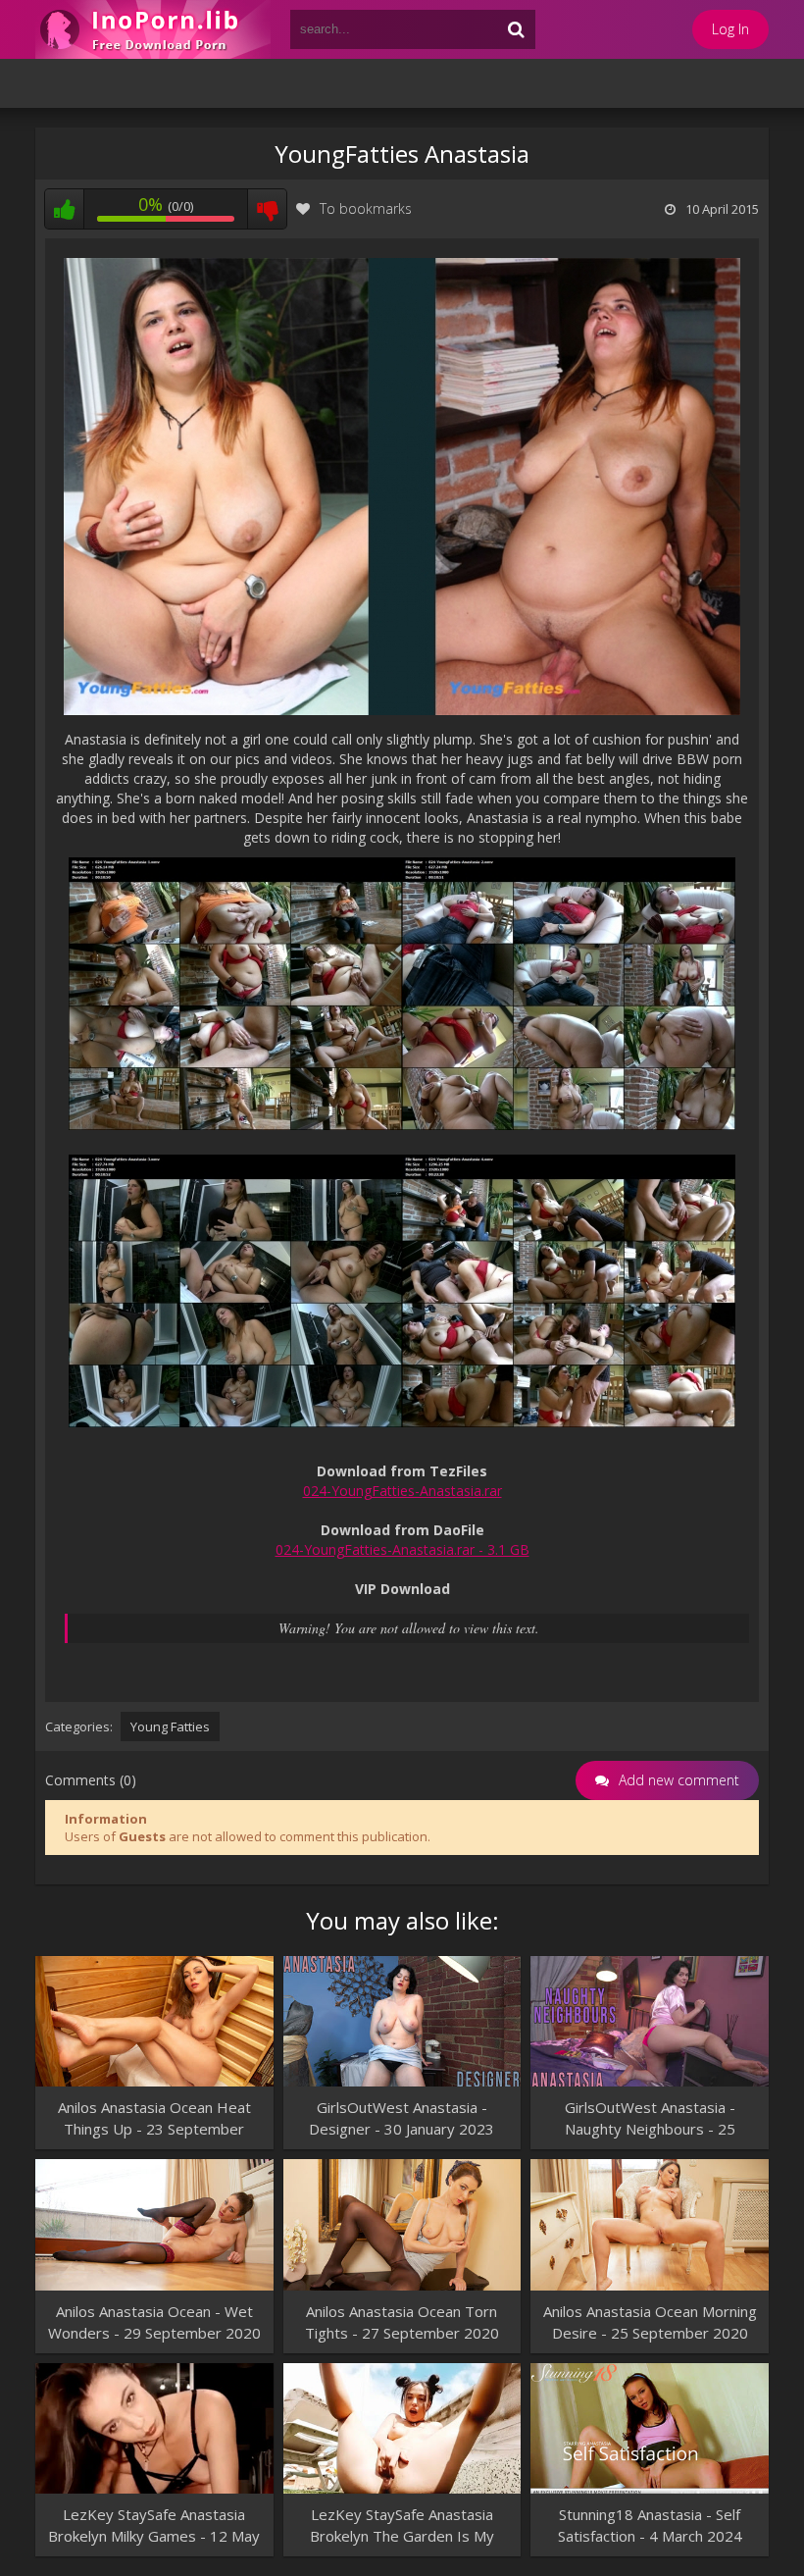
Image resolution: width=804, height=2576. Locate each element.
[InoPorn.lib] (153, 29)
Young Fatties (170, 1726)
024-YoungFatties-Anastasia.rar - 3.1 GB (402, 1549)
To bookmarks (366, 208)
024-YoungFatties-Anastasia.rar (402, 1491)
